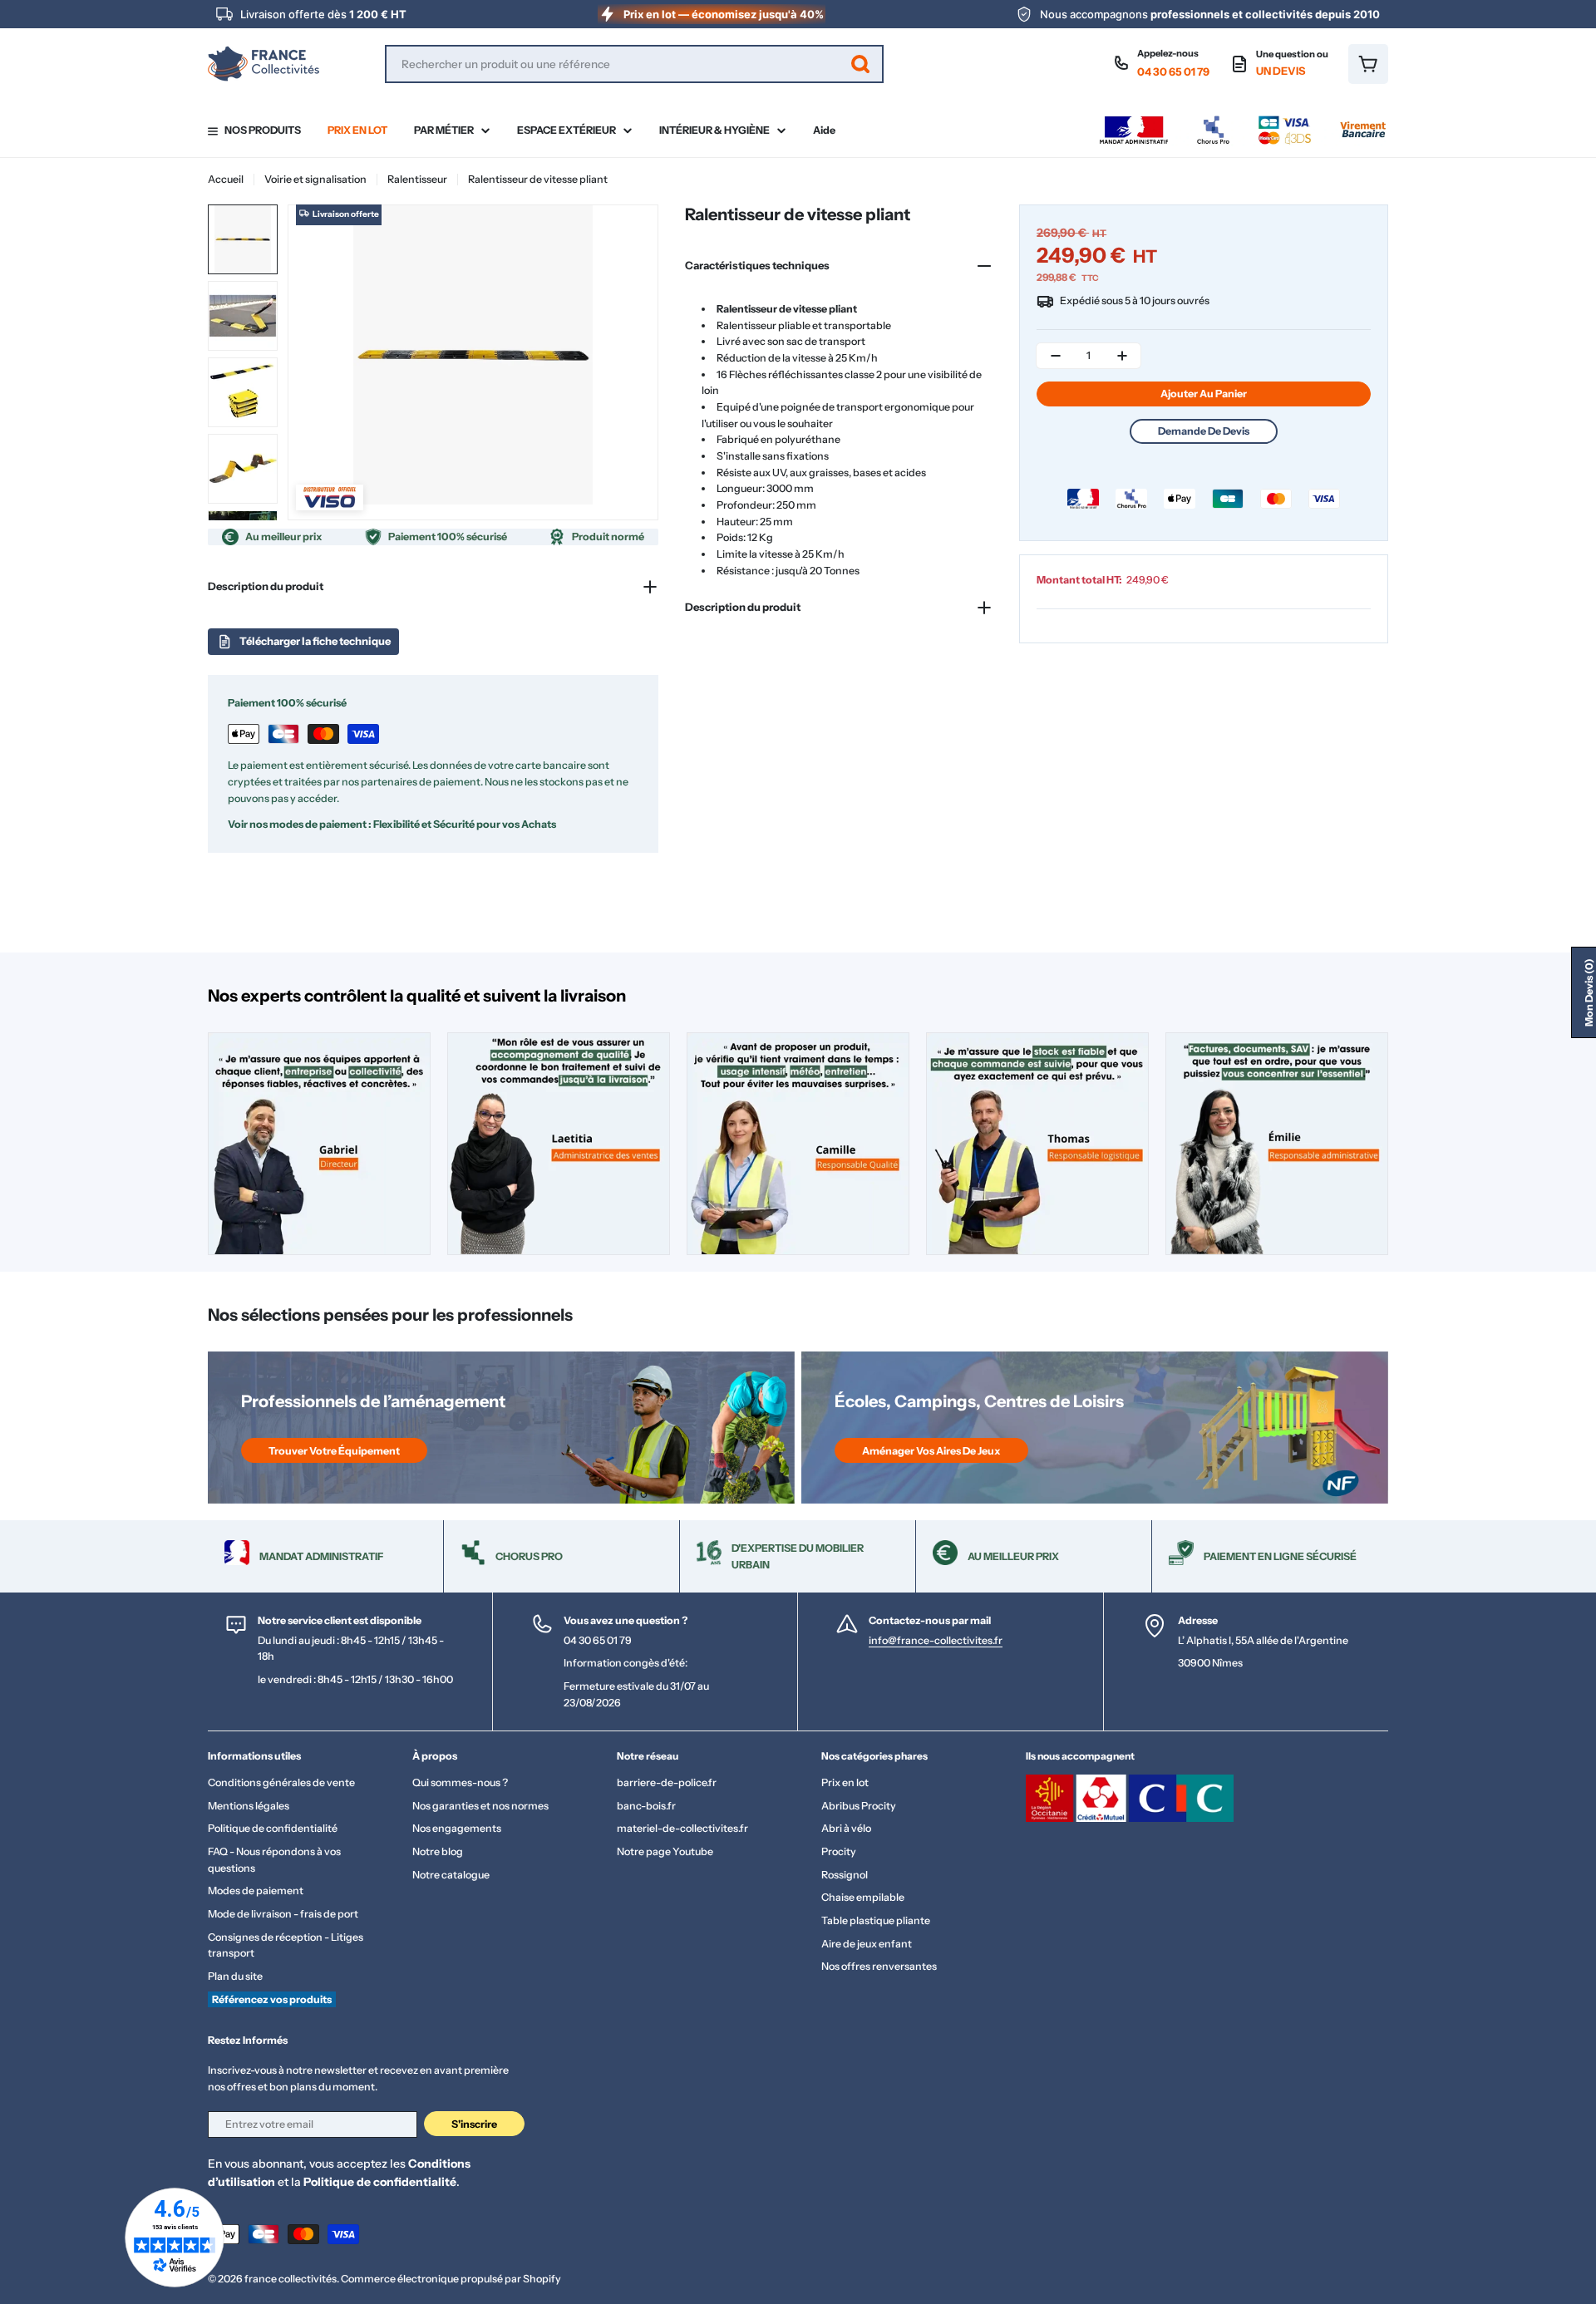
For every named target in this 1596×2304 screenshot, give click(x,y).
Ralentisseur (417, 179)
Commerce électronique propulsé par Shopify (451, 2279)
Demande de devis (1204, 431)
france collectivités (291, 2279)
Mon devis (1589, 992)
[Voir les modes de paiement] (1243, 120)
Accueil (226, 179)
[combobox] (634, 64)
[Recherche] (860, 64)
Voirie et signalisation (315, 179)
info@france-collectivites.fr (936, 1640)
